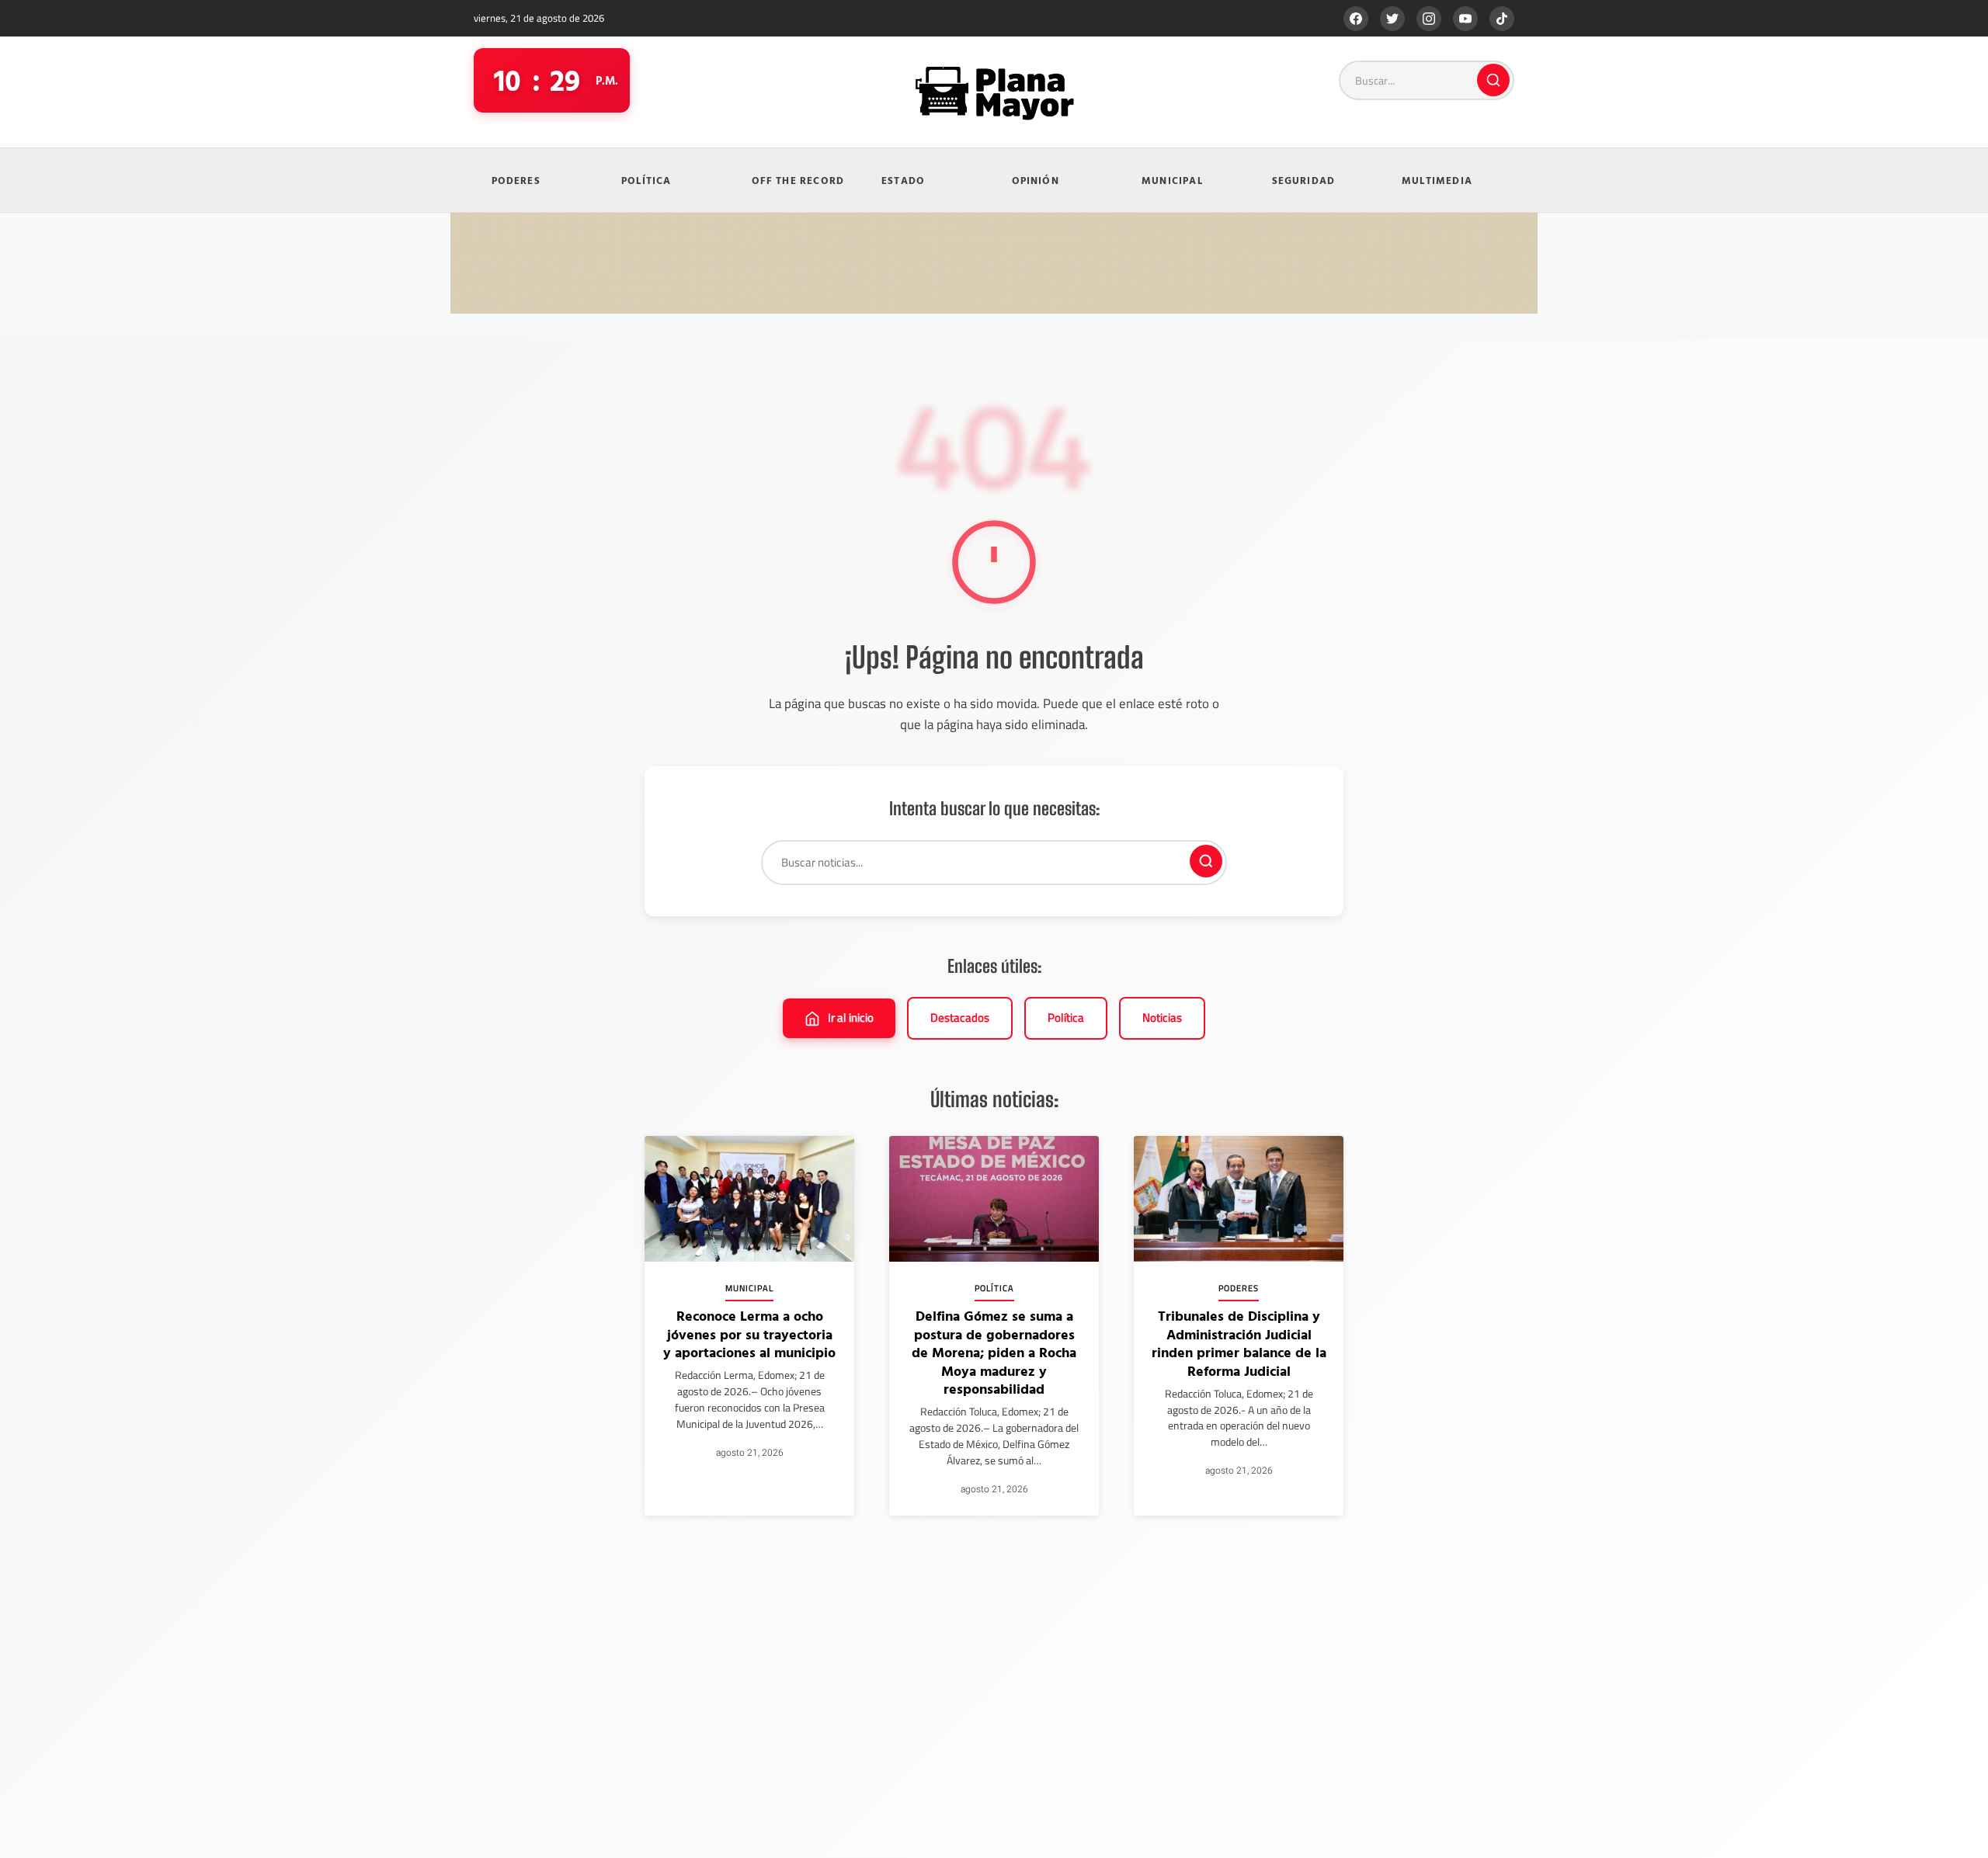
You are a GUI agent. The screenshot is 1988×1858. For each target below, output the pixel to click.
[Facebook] (1356, 19)
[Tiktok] (1502, 19)
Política (646, 180)
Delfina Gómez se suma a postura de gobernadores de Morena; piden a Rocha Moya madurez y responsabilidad (994, 1352)
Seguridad (1304, 180)
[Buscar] (1493, 80)
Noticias (1162, 1018)
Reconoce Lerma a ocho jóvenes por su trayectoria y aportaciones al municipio (749, 1334)
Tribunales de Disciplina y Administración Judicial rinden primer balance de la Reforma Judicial (1239, 1343)
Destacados (960, 1018)
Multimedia (1437, 180)
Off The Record (798, 180)
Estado (903, 180)
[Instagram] (1429, 19)
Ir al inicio (851, 1018)
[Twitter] (1392, 19)
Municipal (1172, 180)
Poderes (516, 180)
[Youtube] (1465, 19)
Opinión (1036, 180)
